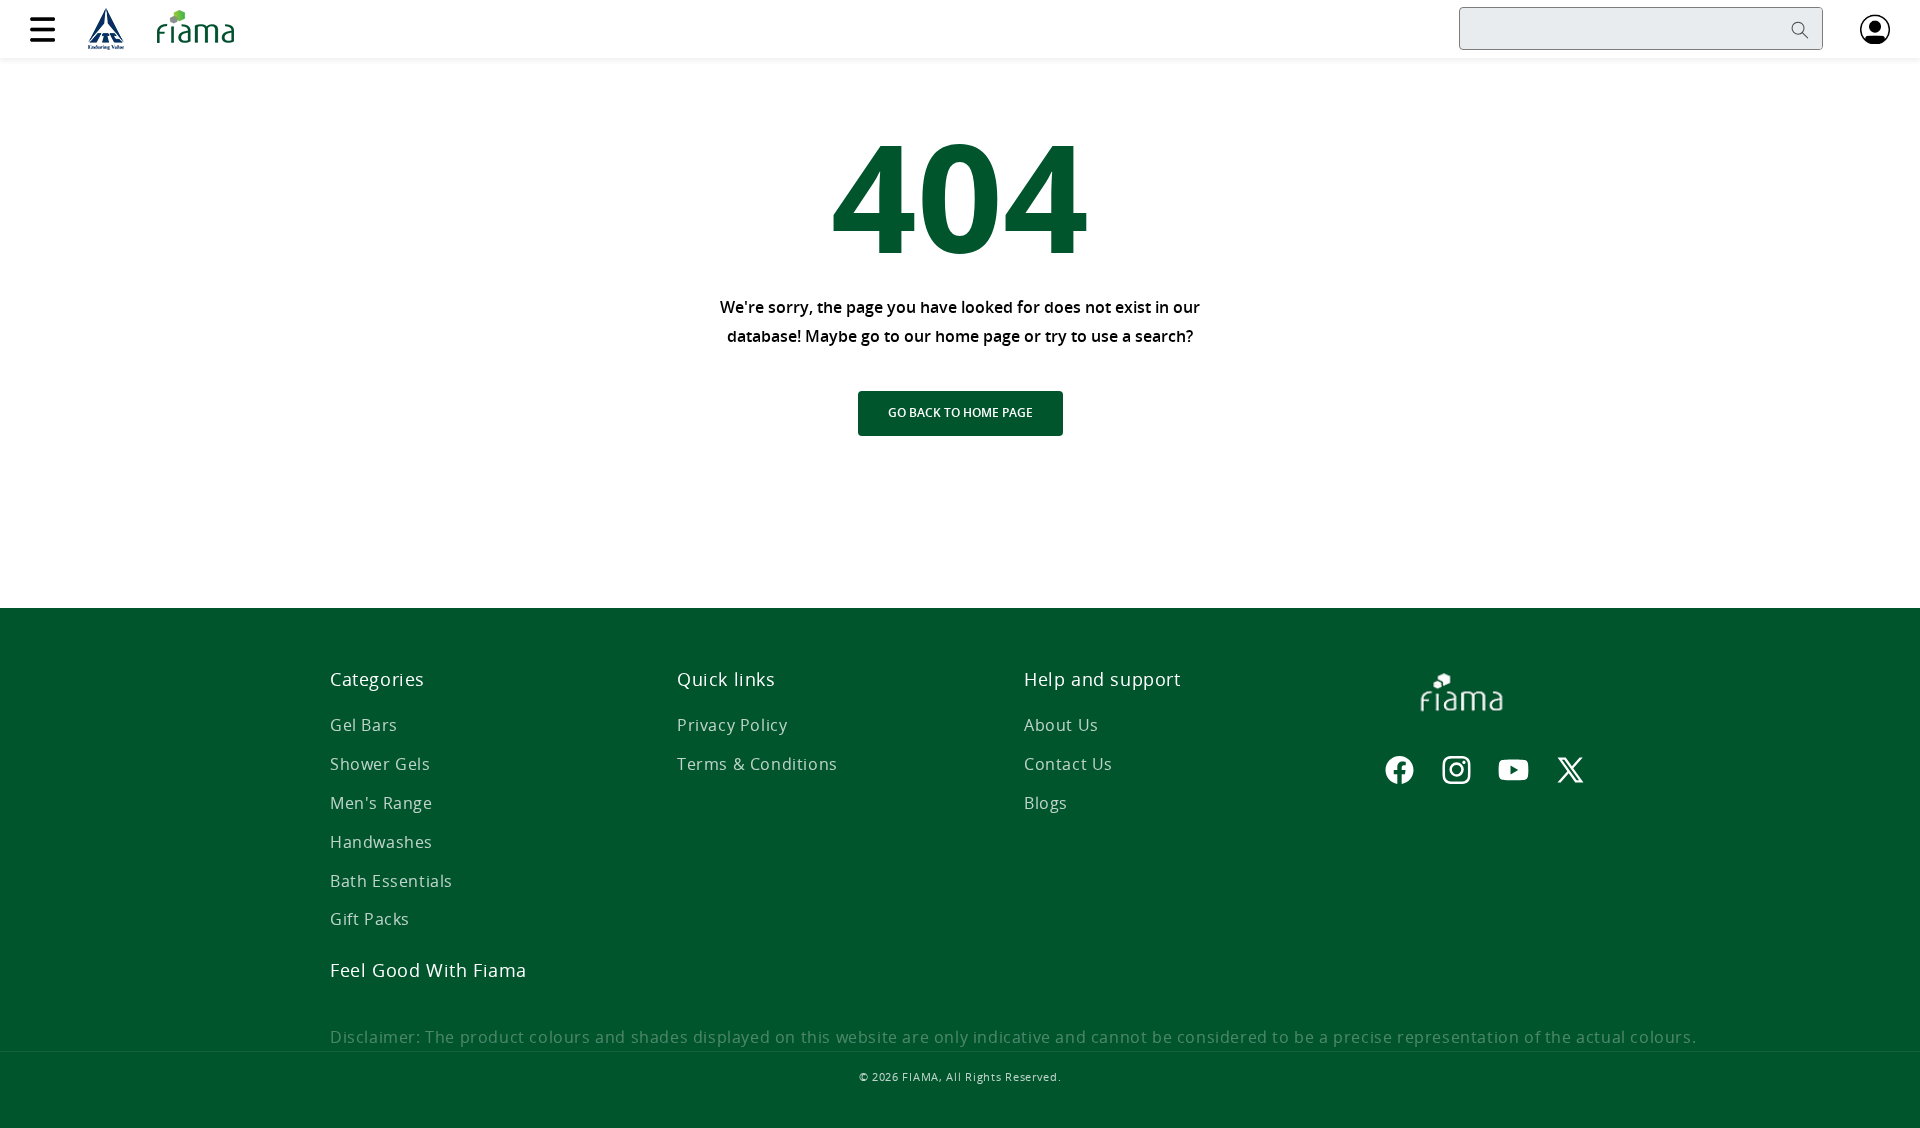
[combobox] (1641, 28)
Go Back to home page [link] (960, 412)
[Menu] (42, 29)
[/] (167, 29)
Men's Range (381, 803)
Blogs (1046, 803)
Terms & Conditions (757, 764)
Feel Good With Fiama (428, 970)
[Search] (1800, 30)
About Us (1061, 725)
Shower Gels (380, 764)
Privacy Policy (732, 725)
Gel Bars (364, 725)
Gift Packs (370, 919)
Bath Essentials (391, 881)
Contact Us (1068, 764)
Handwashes (381, 842)
